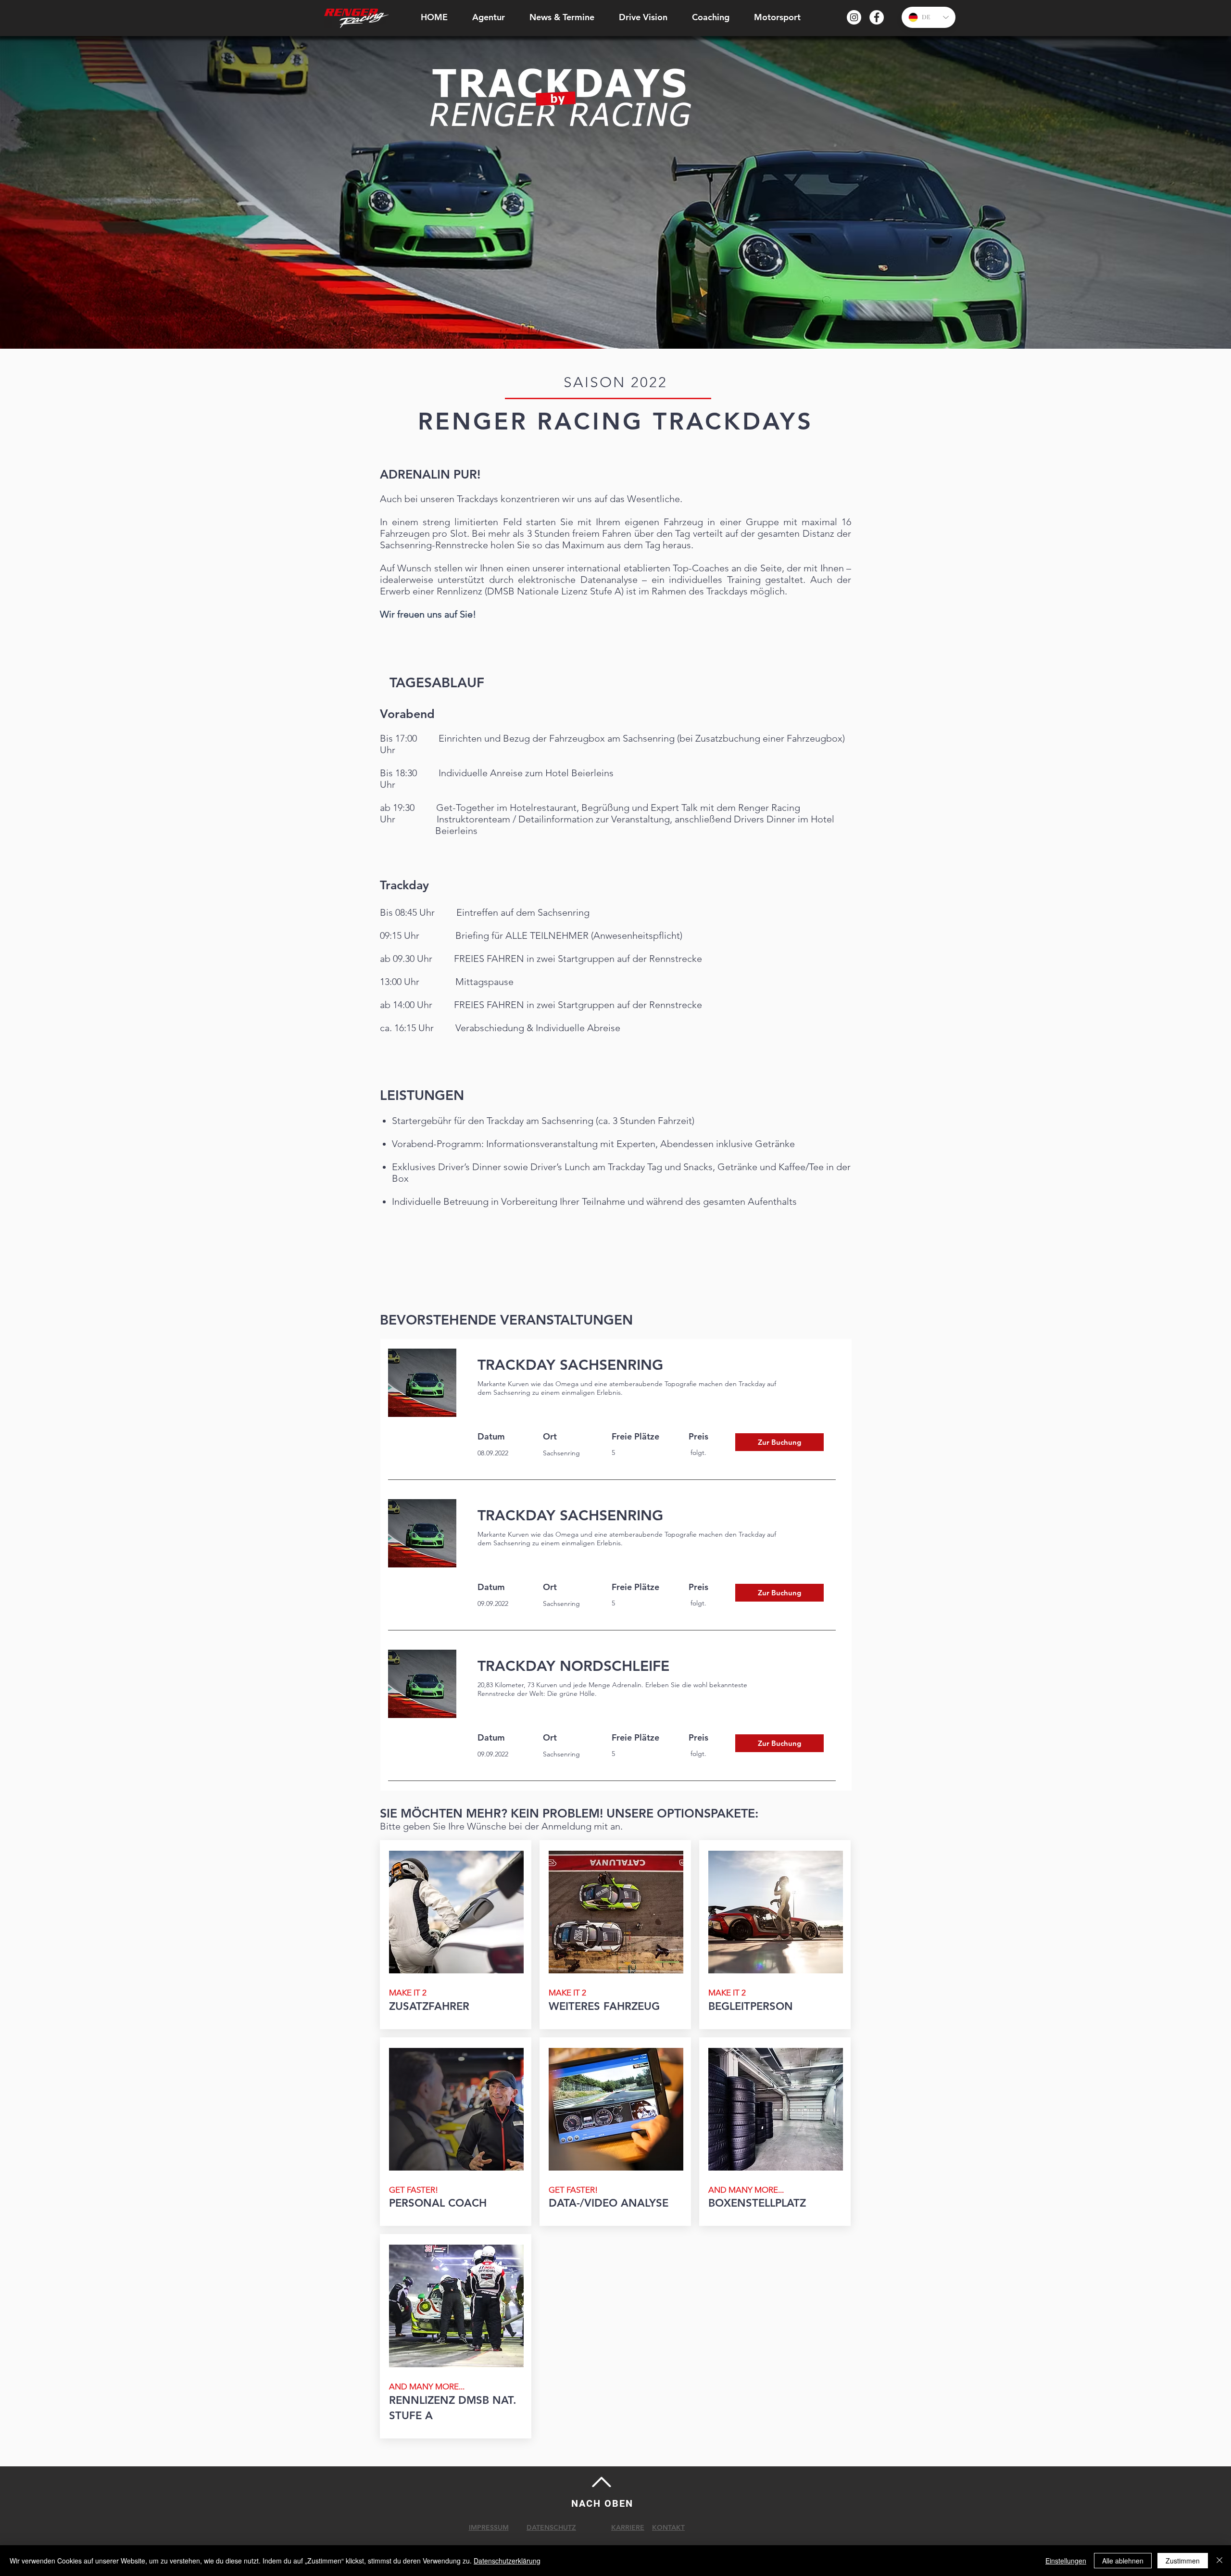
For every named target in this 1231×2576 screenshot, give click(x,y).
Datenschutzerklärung (507, 2561)
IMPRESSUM (489, 2527)
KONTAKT (668, 2527)
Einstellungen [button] (1066, 2561)
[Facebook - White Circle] (877, 17)
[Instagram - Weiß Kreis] (854, 17)
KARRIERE (628, 2527)
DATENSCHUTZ (551, 2527)
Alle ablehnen (1123, 2561)
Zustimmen (1183, 2561)
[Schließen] (1219, 2561)
